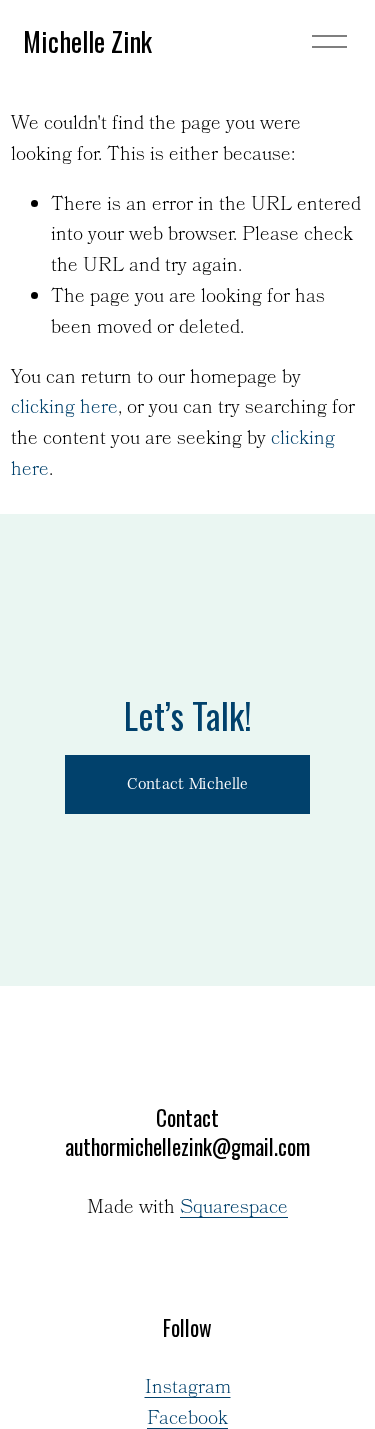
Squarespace (234, 1209)
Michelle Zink (87, 41)
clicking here (64, 408)
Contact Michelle (187, 784)
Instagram (188, 1389)
